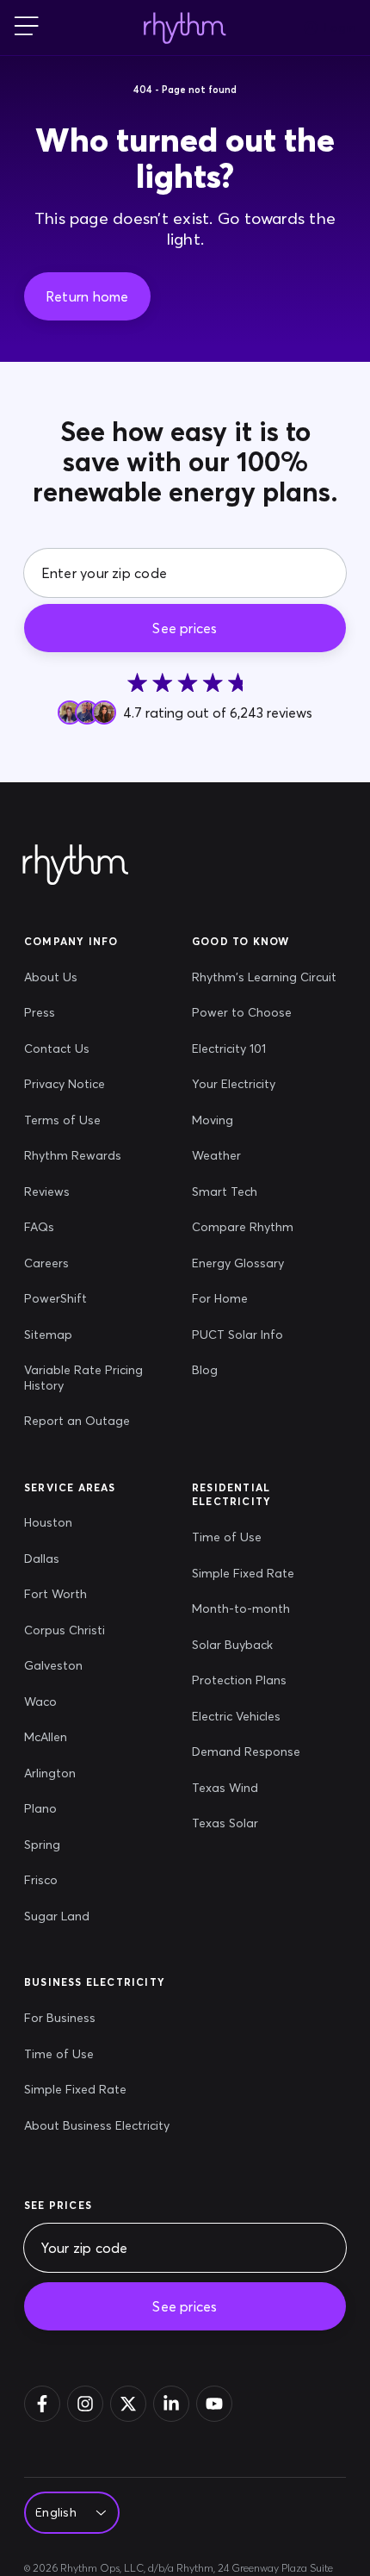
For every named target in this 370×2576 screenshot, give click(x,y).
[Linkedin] (171, 2404)
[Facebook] (42, 2404)
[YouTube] (214, 2404)
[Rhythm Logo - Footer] (76, 865)
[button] (87, 296)
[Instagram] (85, 2404)
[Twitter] (128, 2404)
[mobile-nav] (27, 28)
